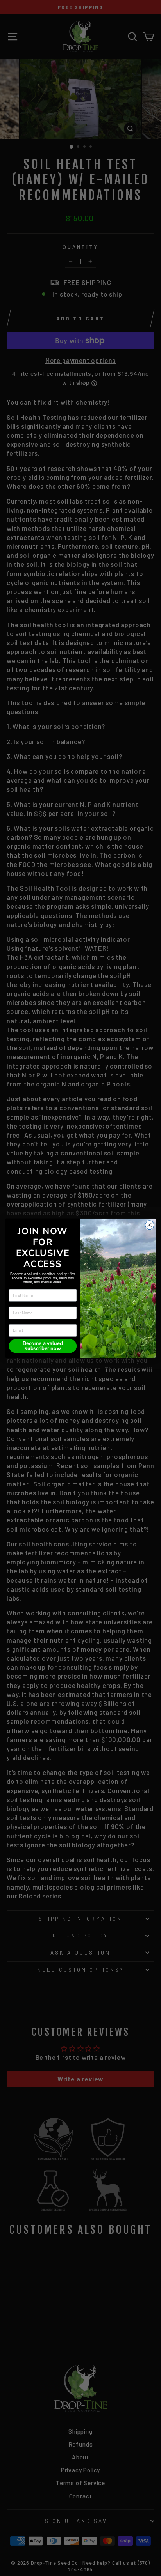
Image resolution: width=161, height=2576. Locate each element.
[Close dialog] (149, 1225)
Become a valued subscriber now (43, 1346)
